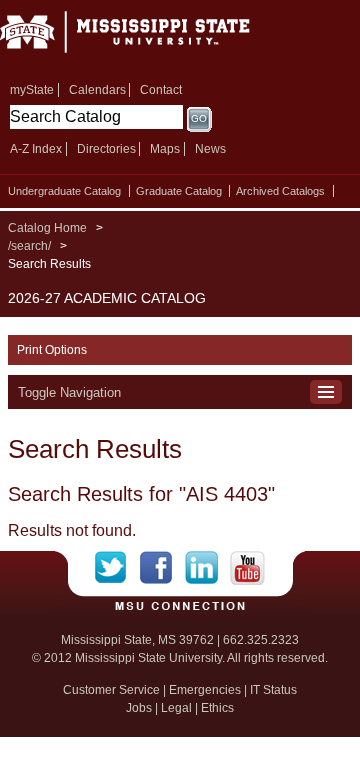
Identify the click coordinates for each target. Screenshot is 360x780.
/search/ (29, 246)
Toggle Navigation (69, 392)
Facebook (162, 568)
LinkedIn (207, 568)
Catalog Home (47, 228)
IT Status (273, 690)
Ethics (217, 708)
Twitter (117, 568)
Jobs (139, 708)
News (210, 149)
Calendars (97, 90)
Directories (106, 149)
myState (32, 90)
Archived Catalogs (280, 191)
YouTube (247, 568)
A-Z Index (36, 149)
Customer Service (111, 690)
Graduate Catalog (179, 191)
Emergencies (205, 690)
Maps (165, 149)
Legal (176, 708)
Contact (161, 90)
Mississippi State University (150, 38)
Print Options (52, 350)
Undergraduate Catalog (64, 191)
